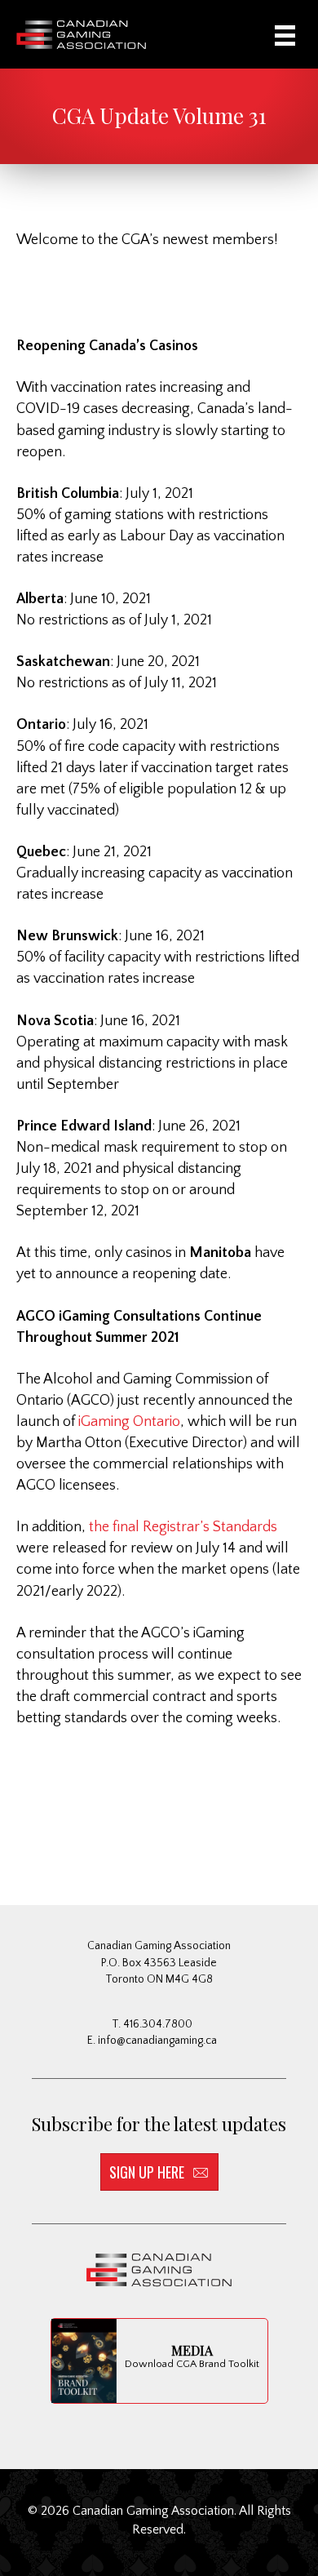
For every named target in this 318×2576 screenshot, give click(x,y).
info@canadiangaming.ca (157, 2041)
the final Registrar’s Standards (183, 1527)
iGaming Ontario (128, 1422)
